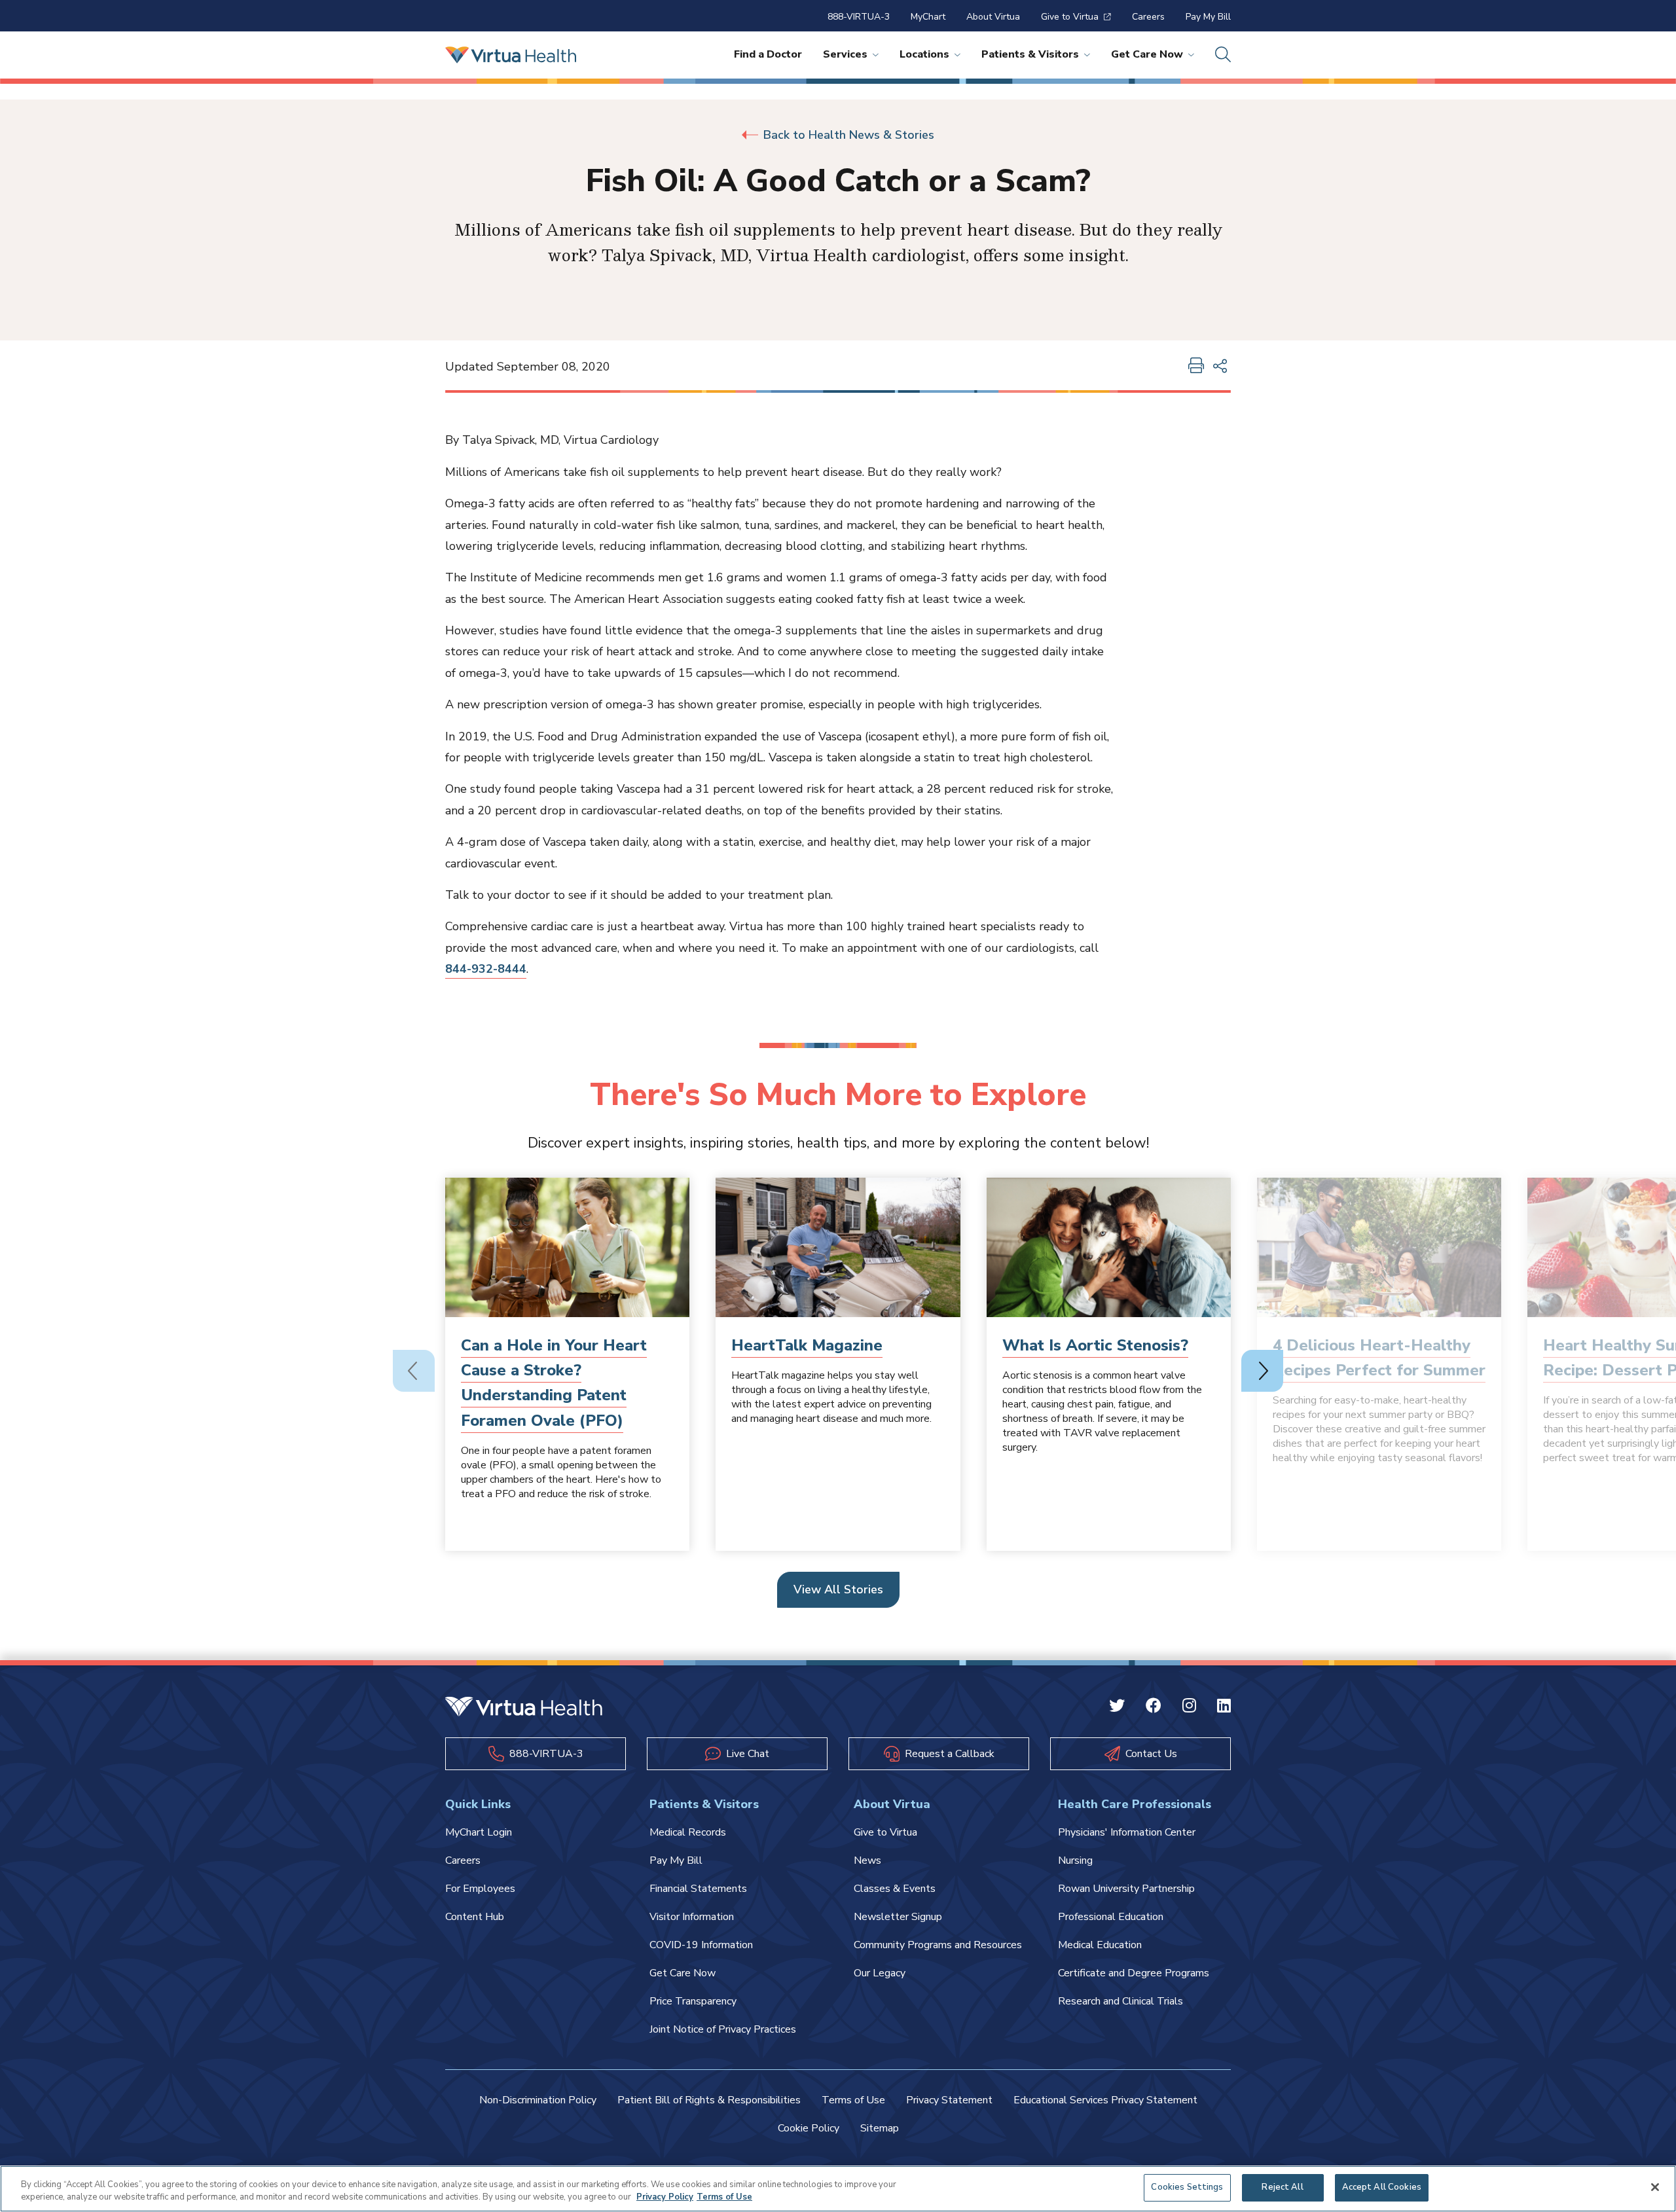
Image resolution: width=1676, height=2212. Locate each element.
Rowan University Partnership (1126, 1889)
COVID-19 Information (701, 1945)
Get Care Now (1147, 54)
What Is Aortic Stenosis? (1095, 1345)
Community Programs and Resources (938, 1945)
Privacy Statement (949, 2100)
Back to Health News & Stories (849, 135)
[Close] (1655, 2187)
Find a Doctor (768, 54)
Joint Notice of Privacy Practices (723, 2029)
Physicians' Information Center (1127, 1832)
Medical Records (688, 1832)
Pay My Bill (1208, 17)
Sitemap (880, 2128)
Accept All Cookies (1382, 2187)
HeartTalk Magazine (807, 1345)
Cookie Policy (809, 2128)
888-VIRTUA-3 (859, 17)
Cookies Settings (1187, 2187)
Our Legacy (880, 1973)
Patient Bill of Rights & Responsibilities (709, 2100)
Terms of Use (853, 2100)
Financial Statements (698, 1889)
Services (845, 54)
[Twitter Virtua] (1117, 1707)
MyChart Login (479, 1832)
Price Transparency (693, 2001)
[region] (838, 2189)
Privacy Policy (665, 2198)
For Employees (480, 1889)
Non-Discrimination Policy (538, 2100)
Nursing (1075, 1860)
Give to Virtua (1070, 17)
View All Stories (838, 1589)
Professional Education (1111, 1917)
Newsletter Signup (898, 1917)
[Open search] (1223, 55)
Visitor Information (692, 1917)
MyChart (928, 17)
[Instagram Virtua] (1189, 1707)
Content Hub (475, 1917)
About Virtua (993, 17)
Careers (1148, 17)
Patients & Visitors (1030, 54)
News (867, 1860)
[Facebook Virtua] (1154, 1707)
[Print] (1196, 367)
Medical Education (1100, 1945)
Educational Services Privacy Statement (1105, 2100)
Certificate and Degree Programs (1134, 1973)
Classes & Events (895, 1889)
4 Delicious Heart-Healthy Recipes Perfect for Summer (1379, 1358)
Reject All (1282, 2187)
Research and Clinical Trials (1120, 2001)
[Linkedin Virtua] (1224, 1707)
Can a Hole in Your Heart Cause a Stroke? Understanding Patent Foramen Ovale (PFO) (554, 1383)
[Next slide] (1262, 1371)
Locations (924, 54)
